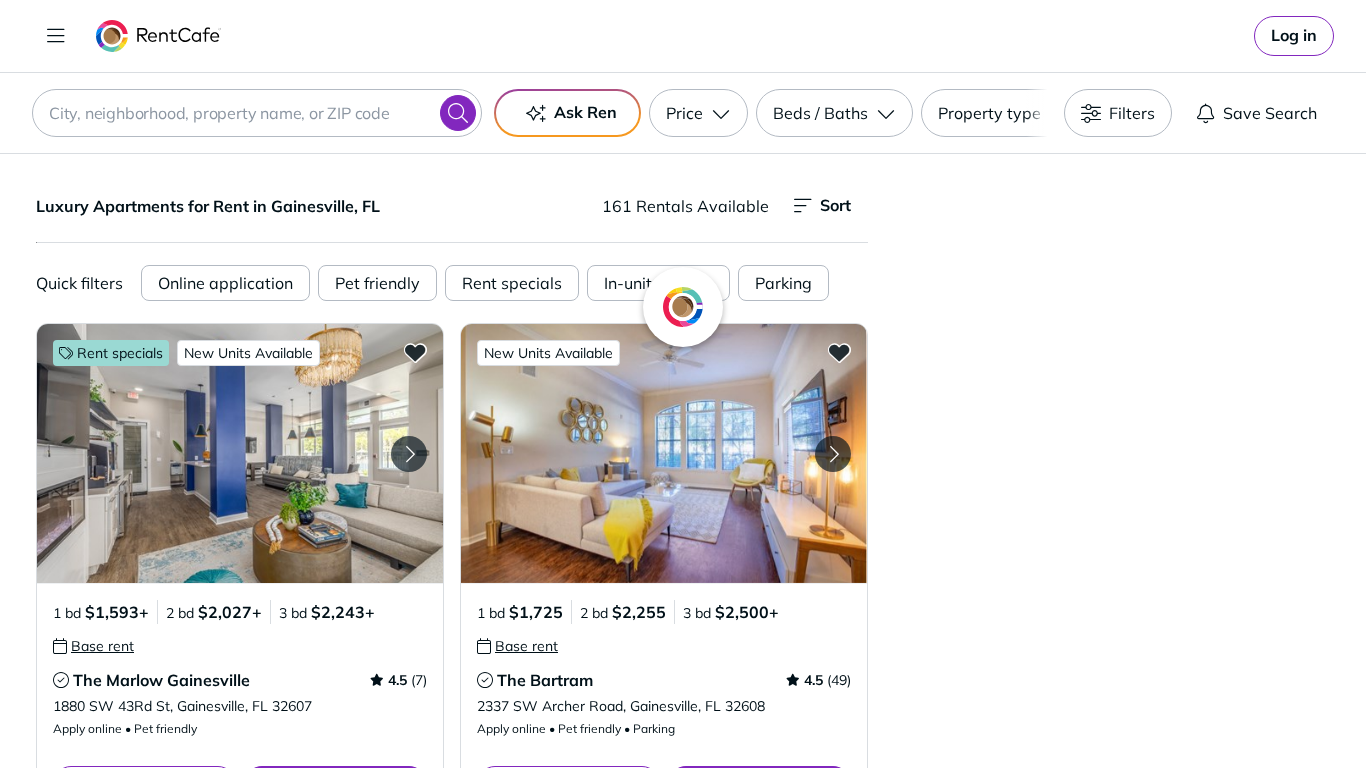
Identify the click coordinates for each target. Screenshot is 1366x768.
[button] (240, 453)
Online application (225, 283)
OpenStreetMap (1219, 709)
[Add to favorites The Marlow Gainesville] (415, 352)
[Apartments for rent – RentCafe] (158, 36)
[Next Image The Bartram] (833, 454)
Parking (783, 283)
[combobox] (257, 113)
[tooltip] (93, 646)
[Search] (458, 113)
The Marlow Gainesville (161, 680)
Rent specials (512, 283)
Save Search (1270, 113)
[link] (1294, 36)
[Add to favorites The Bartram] (839, 352)
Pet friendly (377, 283)
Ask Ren (585, 112)
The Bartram (545, 680)
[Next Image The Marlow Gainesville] (409, 454)
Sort (835, 205)
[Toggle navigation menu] (56, 36)
